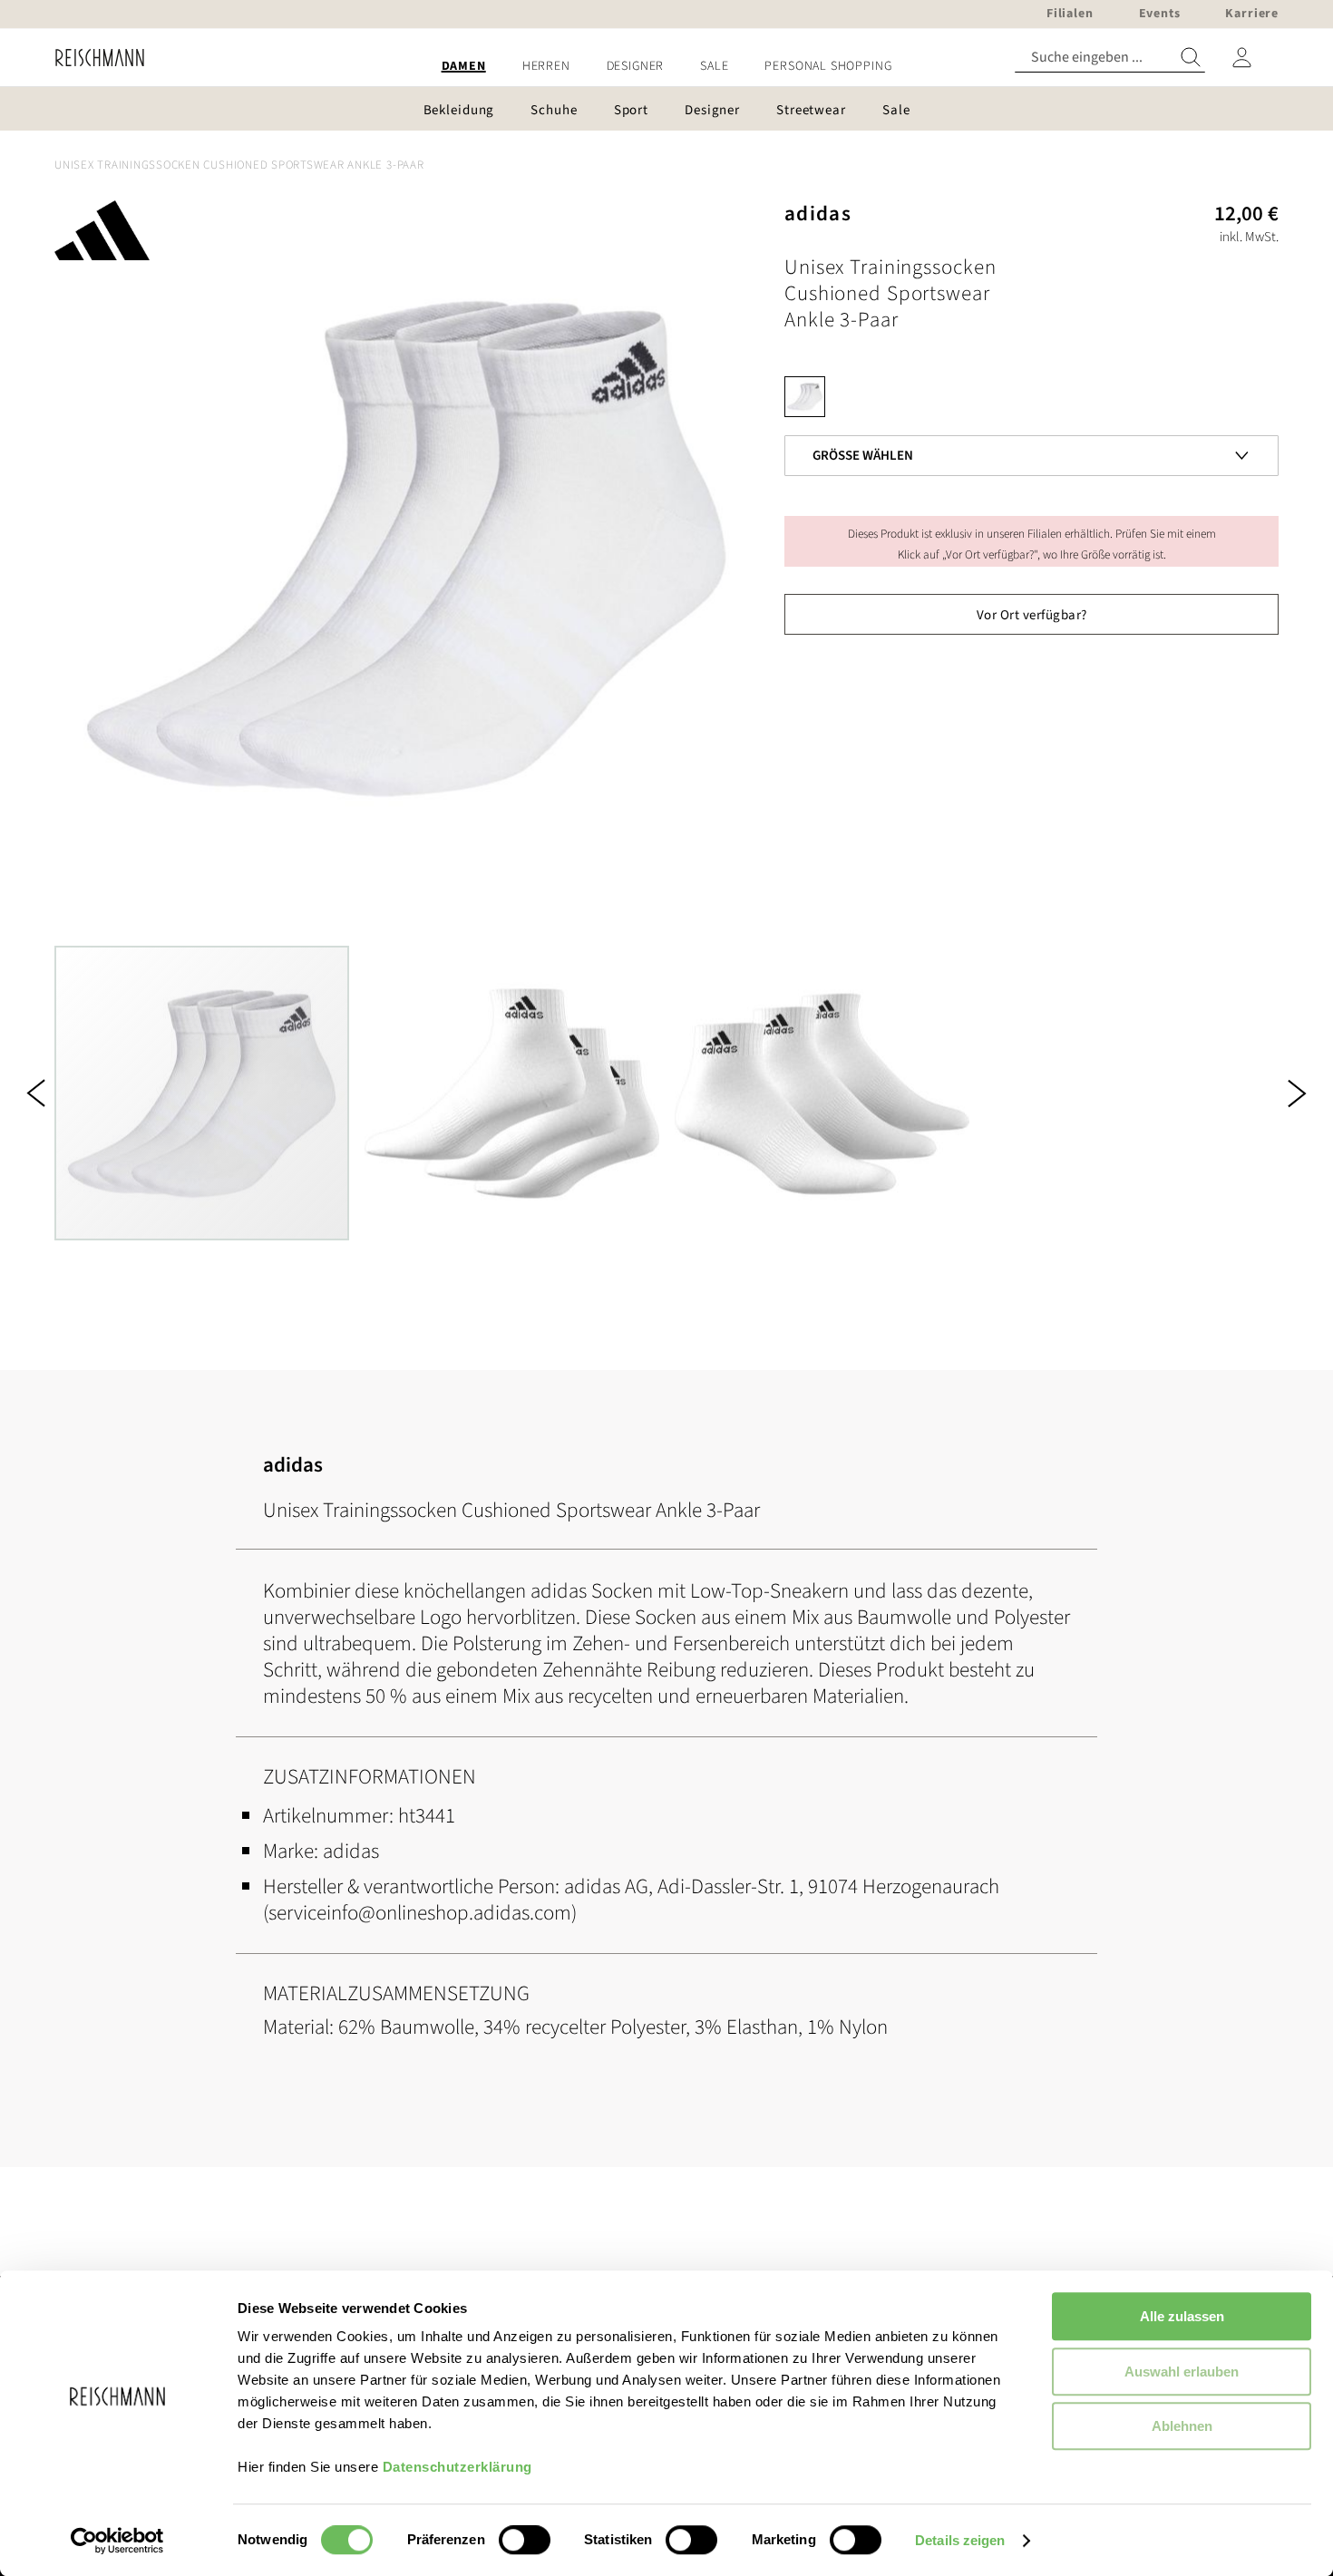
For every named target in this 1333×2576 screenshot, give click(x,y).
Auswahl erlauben (1182, 2372)
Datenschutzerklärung (457, 2467)
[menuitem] (464, 67)
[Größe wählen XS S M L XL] (1031, 426)
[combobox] (1110, 58)
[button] (36, 1093)
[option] (805, 397)
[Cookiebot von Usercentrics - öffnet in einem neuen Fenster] (117, 2541)
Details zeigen (960, 2540)
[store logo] (93, 58)
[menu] (666, 67)
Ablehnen (1182, 2426)
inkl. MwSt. (1249, 237)
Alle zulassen (1182, 2316)
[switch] (525, 2542)
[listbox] (1031, 401)
